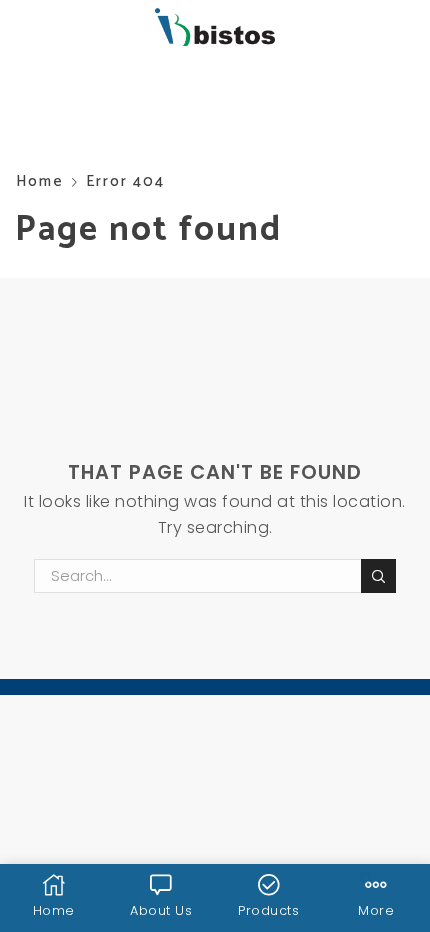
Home (40, 181)
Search (378, 576)
